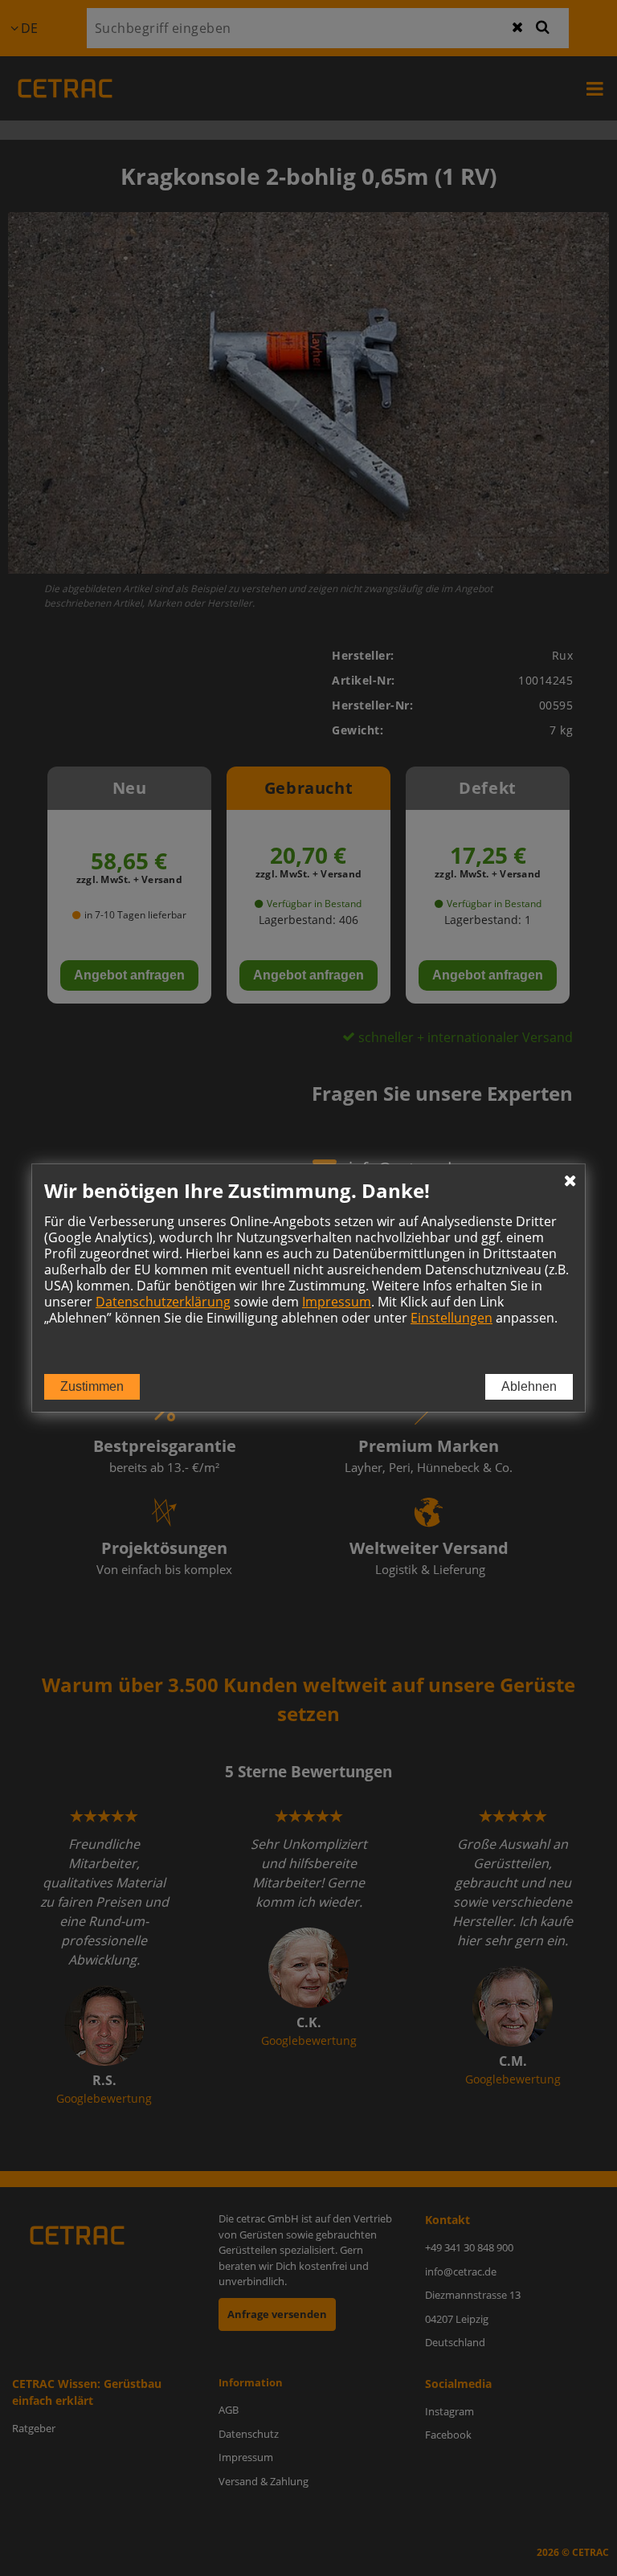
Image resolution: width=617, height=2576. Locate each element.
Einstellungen (452, 1318)
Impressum (337, 1302)
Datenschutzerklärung (163, 1302)
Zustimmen (92, 1386)
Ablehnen (529, 1386)
